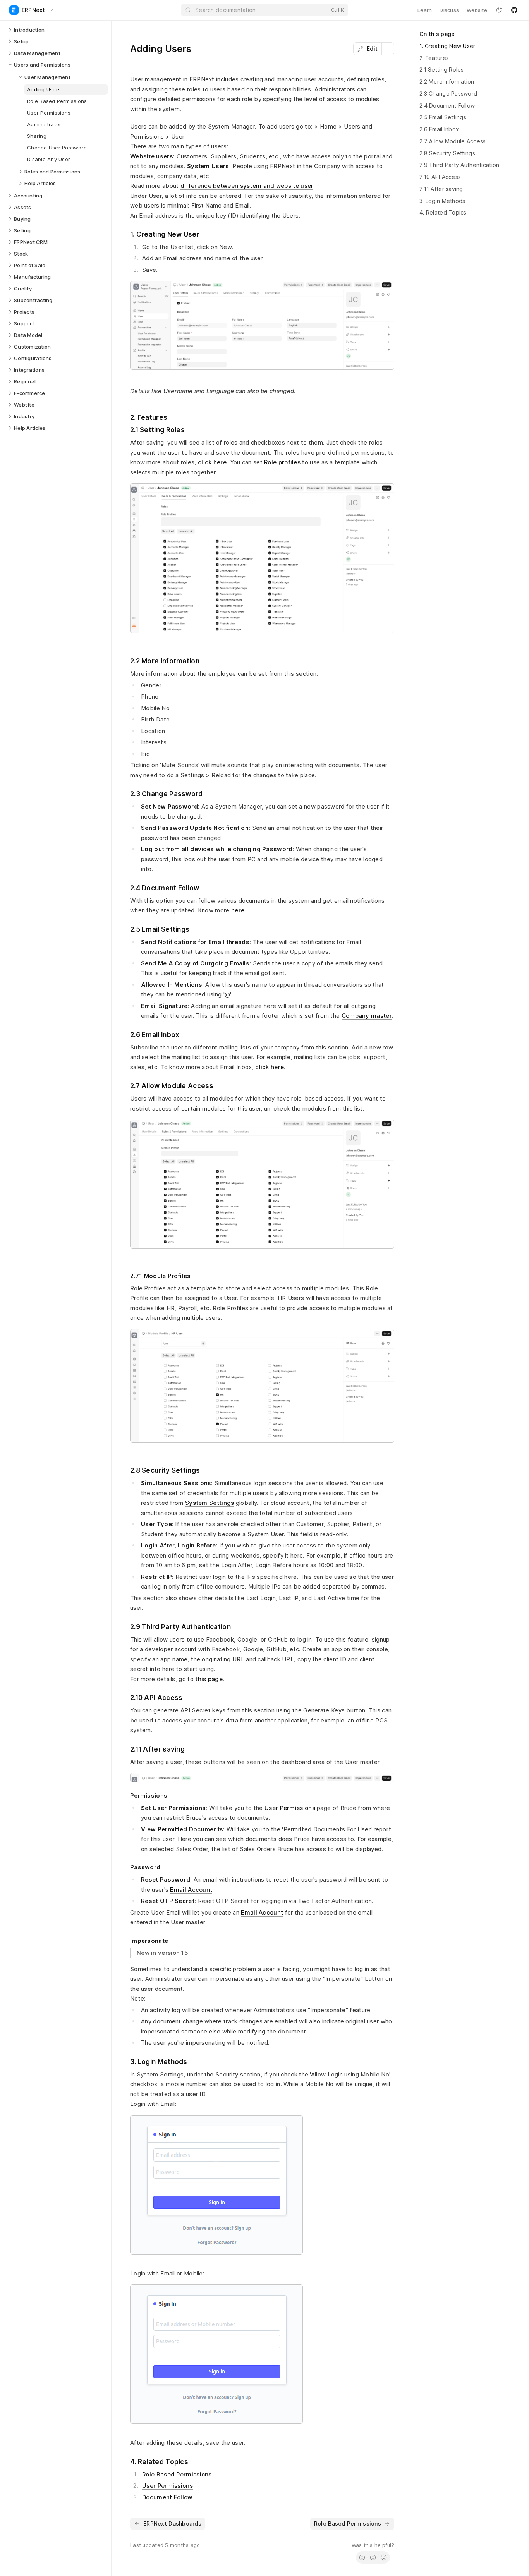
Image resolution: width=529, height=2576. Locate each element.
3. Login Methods (442, 201)
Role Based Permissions (177, 2474)
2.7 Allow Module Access (453, 141)
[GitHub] (514, 10)
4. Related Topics (443, 212)
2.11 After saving (441, 189)
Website (477, 10)
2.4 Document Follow (447, 106)
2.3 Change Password (448, 94)
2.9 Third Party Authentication (459, 165)
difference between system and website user (247, 186)
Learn (425, 10)
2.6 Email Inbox (439, 129)
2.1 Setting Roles (442, 70)
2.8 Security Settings (447, 153)
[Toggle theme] (499, 10)
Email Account (191, 1890)
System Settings (210, 1503)
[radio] (362, 2557)
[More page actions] (388, 49)
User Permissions (290, 1808)
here (238, 910)
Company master (367, 1016)
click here (212, 462)
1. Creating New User (447, 46)
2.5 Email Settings (443, 117)
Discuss (449, 10)
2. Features (434, 58)
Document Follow (167, 2497)
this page (209, 1679)
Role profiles (282, 462)
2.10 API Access (440, 177)
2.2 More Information (447, 82)
